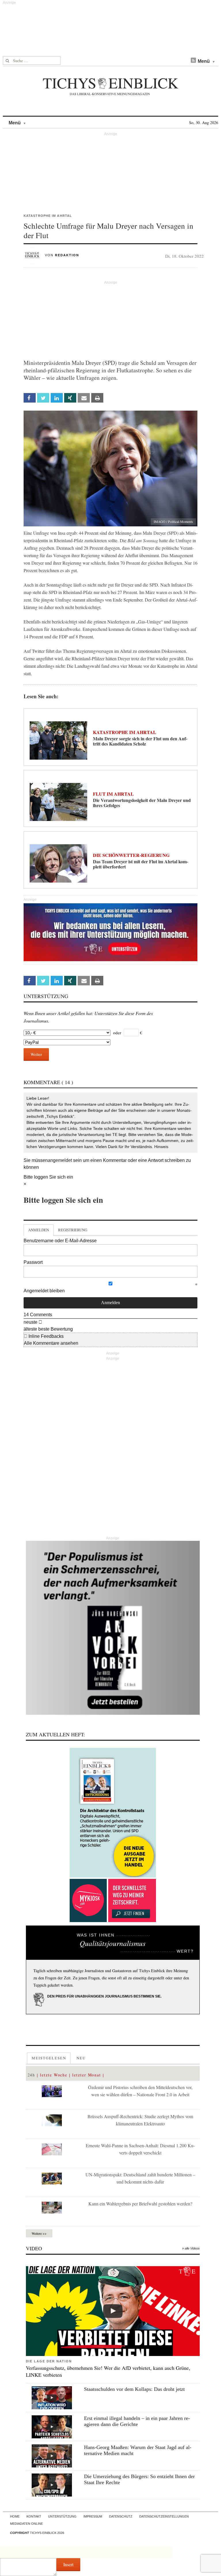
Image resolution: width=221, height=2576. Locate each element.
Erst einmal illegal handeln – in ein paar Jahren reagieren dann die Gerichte (137, 2421)
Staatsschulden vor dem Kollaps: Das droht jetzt (134, 2389)
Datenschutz (121, 2516)
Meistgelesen (49, 2058)
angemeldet (60, 1160)
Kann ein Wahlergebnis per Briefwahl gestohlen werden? (140, 2204)
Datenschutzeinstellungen (164, 2516)
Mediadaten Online (26, 2524)
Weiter (36, 1054)
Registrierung (73, 1230)
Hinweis (161, 1147)
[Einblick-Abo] (113, 1813)
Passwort (33, 1262)
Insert (68, 2564)
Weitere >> (39, 2233)
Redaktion (67, 255)
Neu (81, 2058)
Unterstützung (62, 2516)
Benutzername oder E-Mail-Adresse (60, 1241)
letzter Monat (87, 2075)
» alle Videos (191, 2248)
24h (32, 2075)
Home (15, 2516)
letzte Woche (54, 2075)
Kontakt (34, 2516)
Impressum (93, 2516)
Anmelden (39, 1230)
